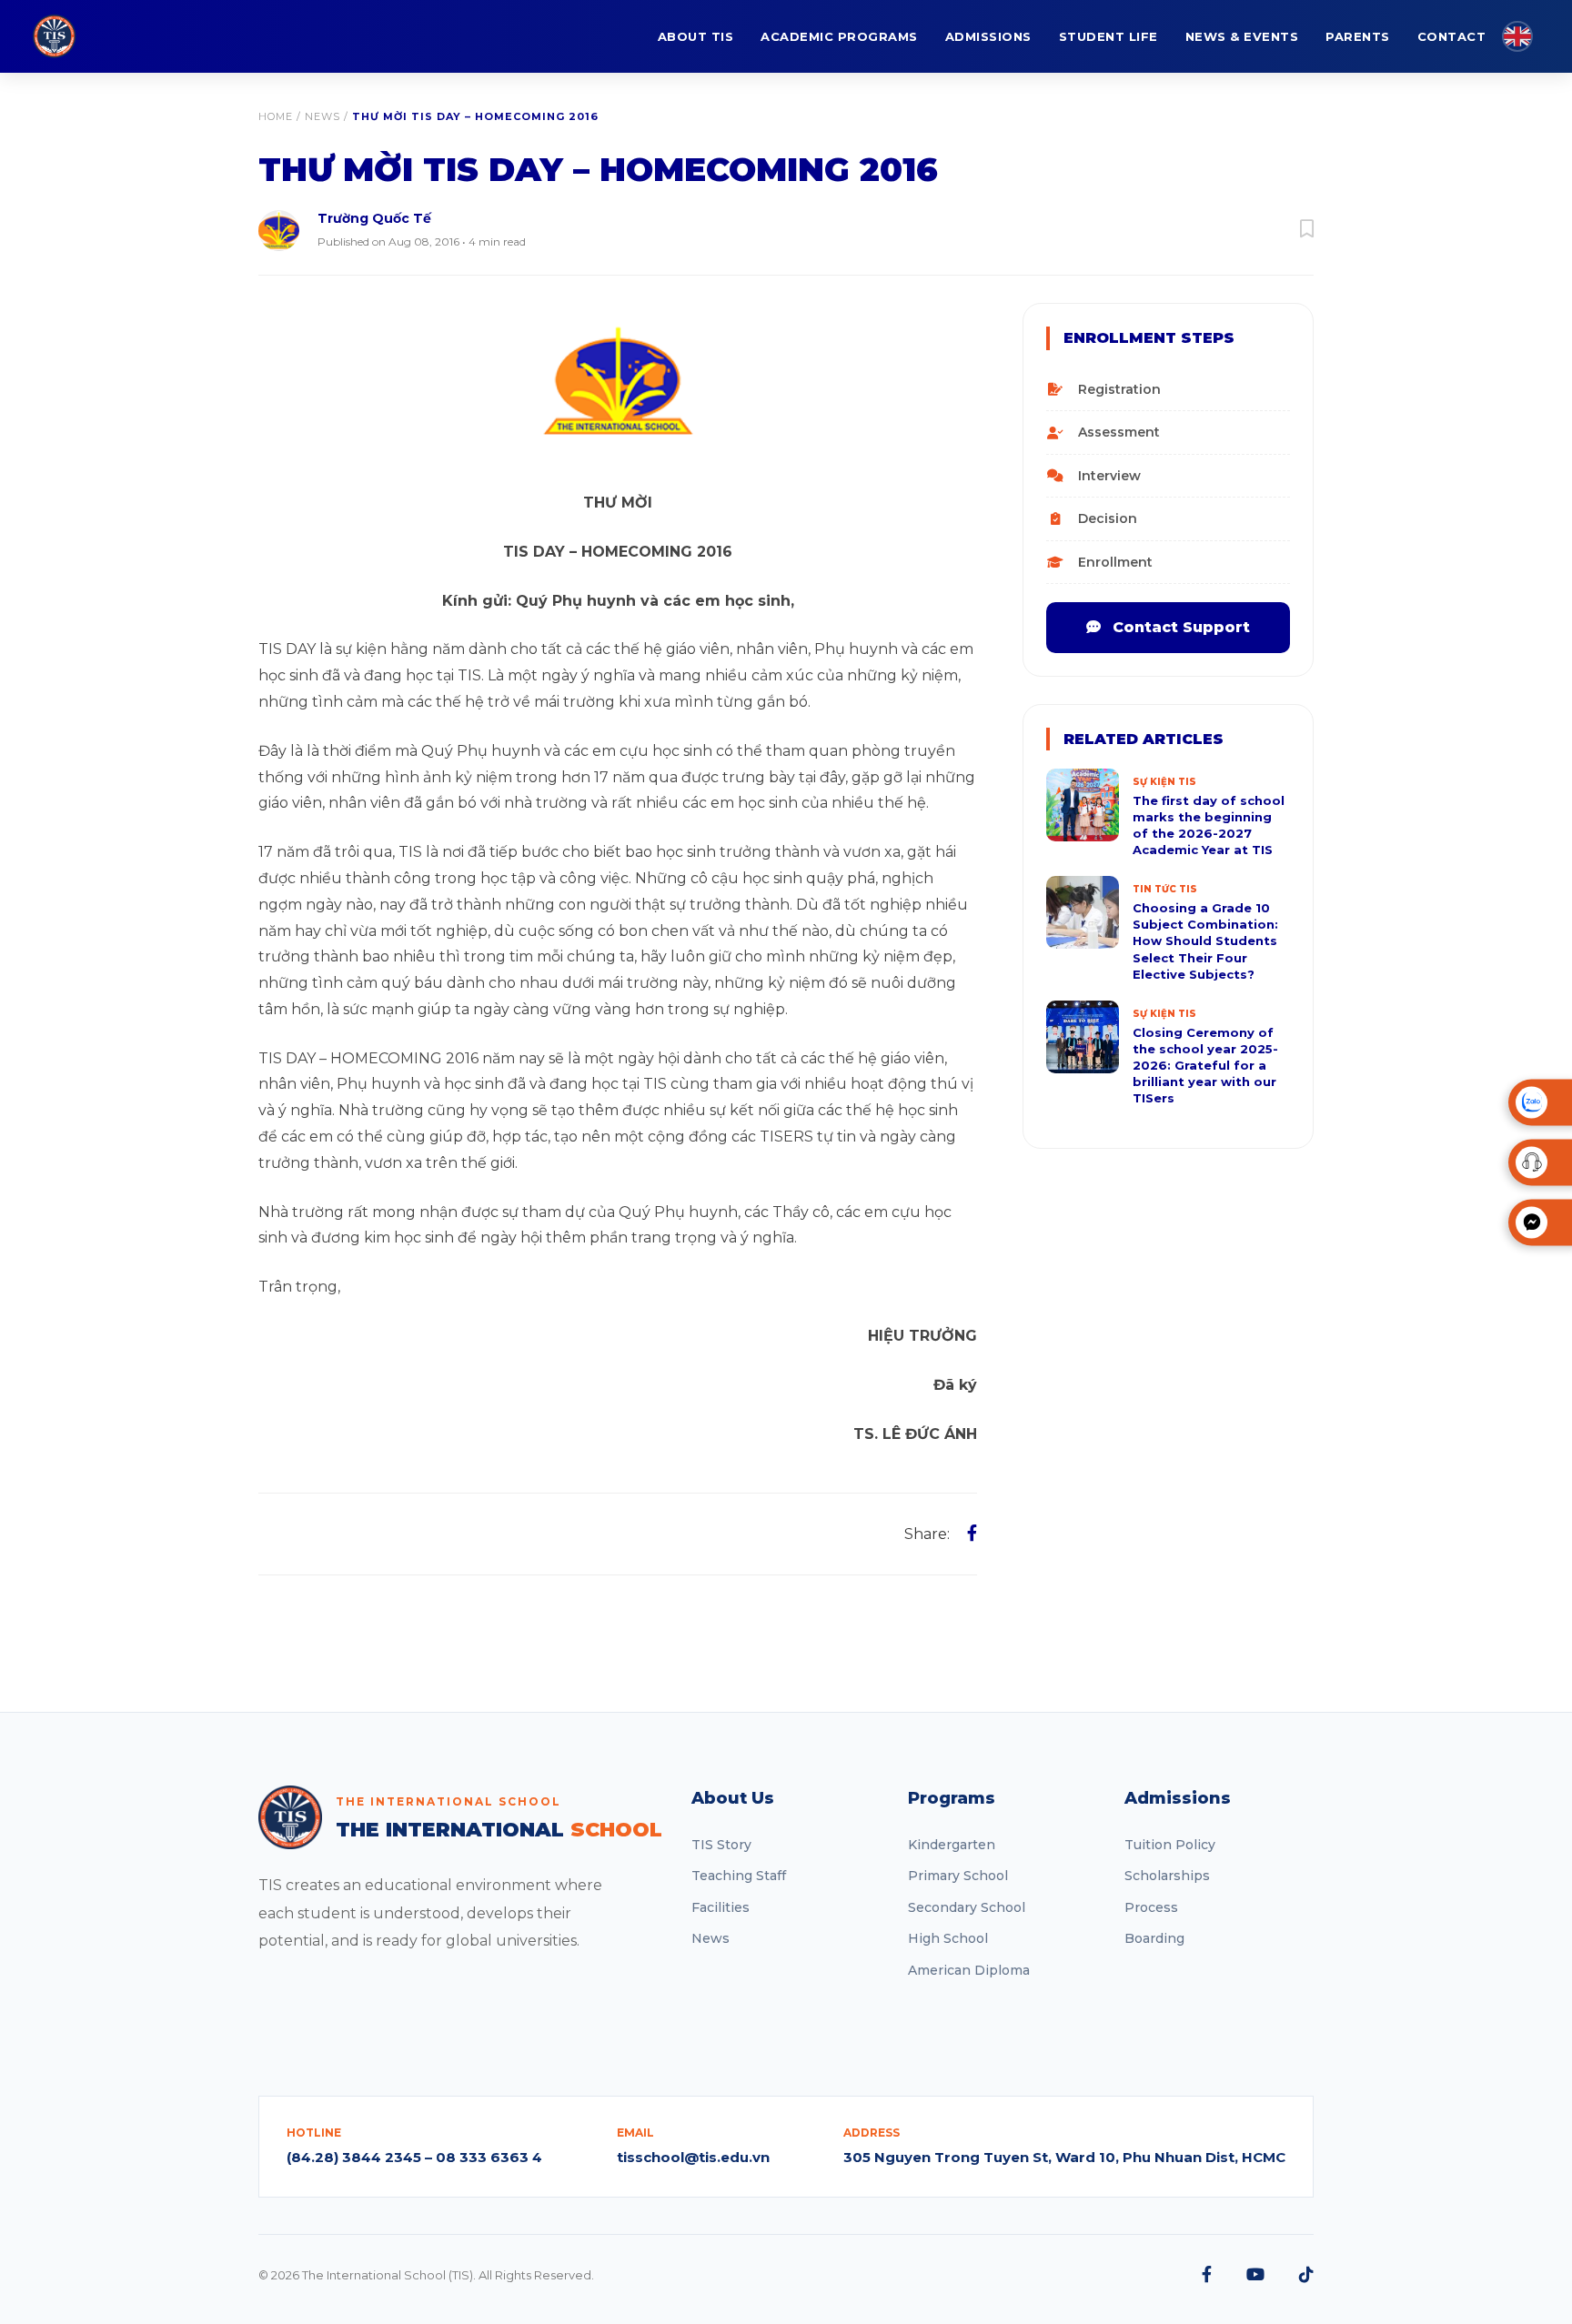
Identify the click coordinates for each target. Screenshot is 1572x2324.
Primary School (958, 1876)
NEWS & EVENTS (1242, 36)
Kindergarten (952, 1845)
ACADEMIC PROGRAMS (839, 36)
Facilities (720, 1907)
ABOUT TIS (696, 36)
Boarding (1154, 1938)
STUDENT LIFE (1108, 36)
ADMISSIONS (988, 36)
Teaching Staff (739, 1876)
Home (276, 116)
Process (1151, 1907)
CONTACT (1452, 36)
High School (948, 1938)
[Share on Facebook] (972, 1534)
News (322, 116)
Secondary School (967, 1907)
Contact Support (1179, 627)
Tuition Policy (1170, 1845)
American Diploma (969, 1970)
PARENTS (1358, 36)
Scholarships (1167, 1876)
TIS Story (721, 1845)
